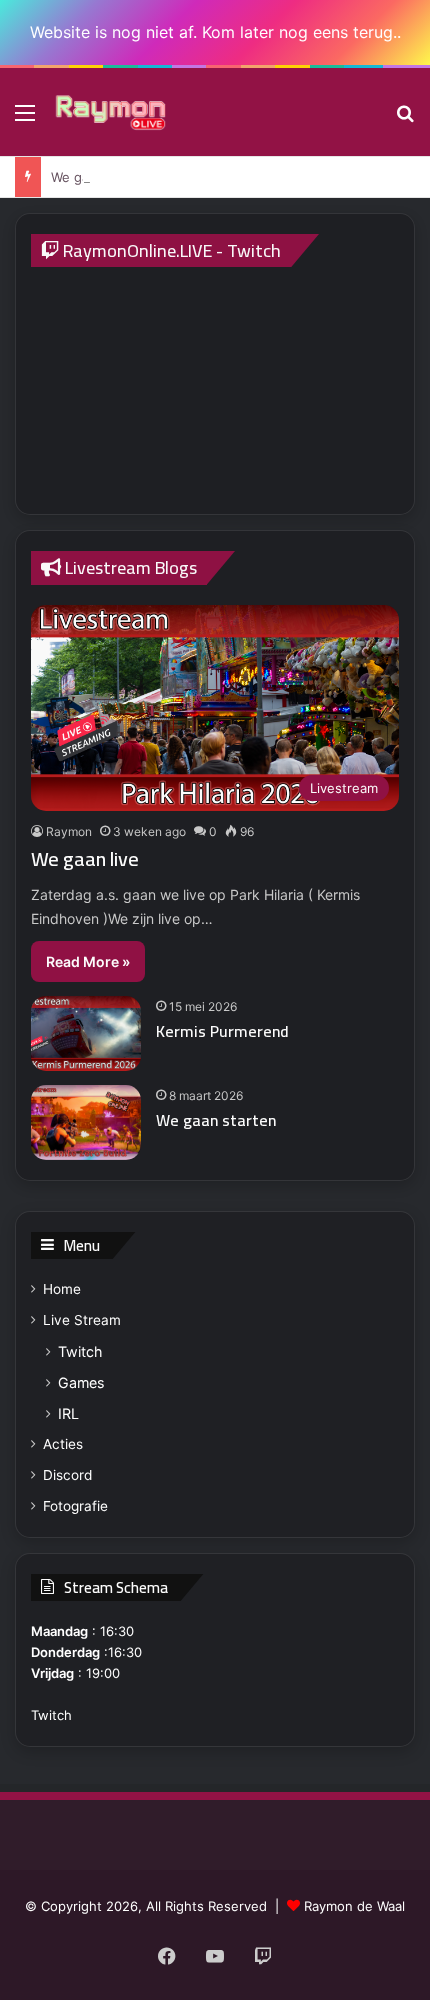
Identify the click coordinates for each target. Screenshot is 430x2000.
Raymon (69, 831)
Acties (63, 1444)
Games (81, 1382)
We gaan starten (216, 1120)
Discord (67, 1475)
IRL (68, 1413)
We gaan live (90, 177)
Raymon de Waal (354, 1906)
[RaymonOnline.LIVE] (110, 112)
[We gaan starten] (86, 1122)
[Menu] (25, 119)
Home (62, 1289)
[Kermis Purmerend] (86, 1033)
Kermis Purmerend (222, 1031)
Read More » (88, 961)
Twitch (80, 1351)
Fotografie (75, 1506)
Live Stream (82, 1320)
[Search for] (405, 119)
